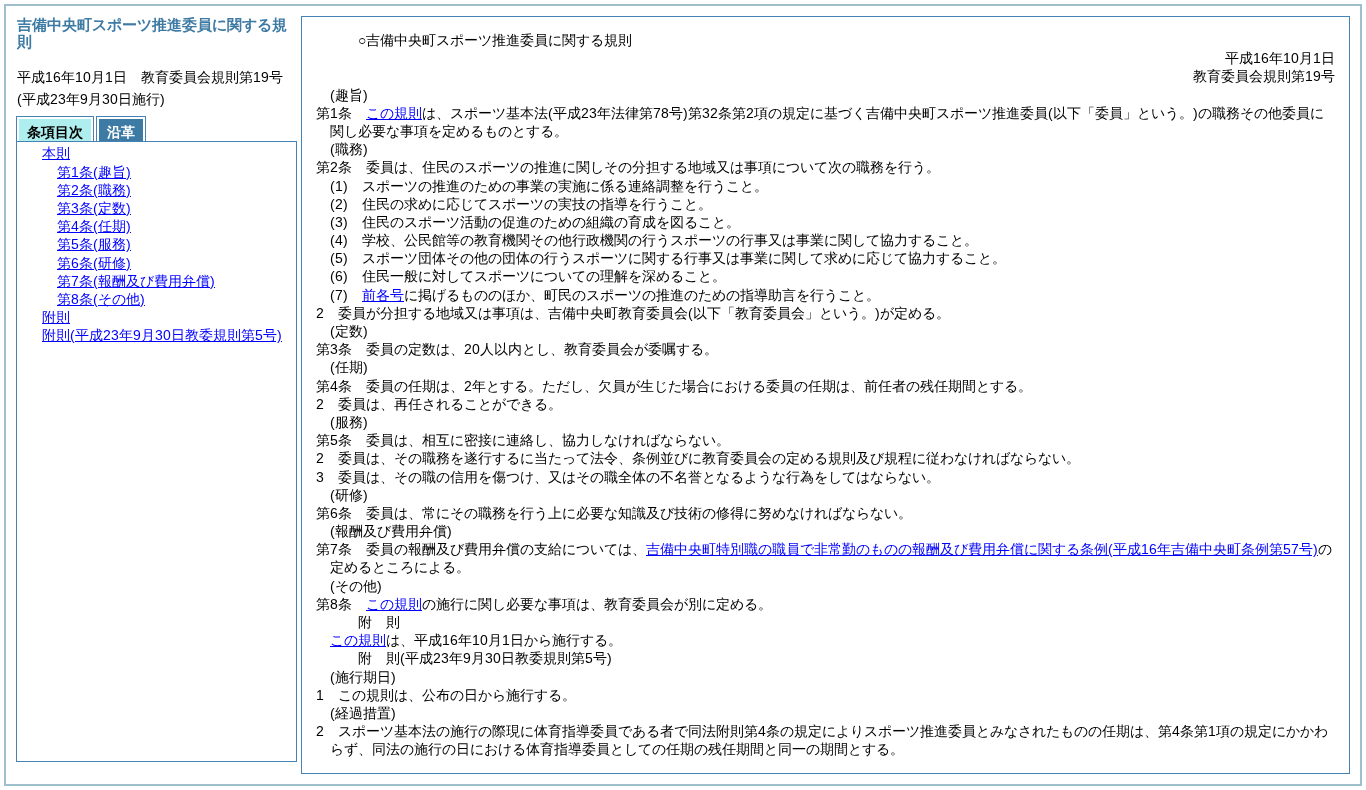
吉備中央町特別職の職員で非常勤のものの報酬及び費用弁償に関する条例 (982, 549)
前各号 (383, 295)
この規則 (394, 113)
